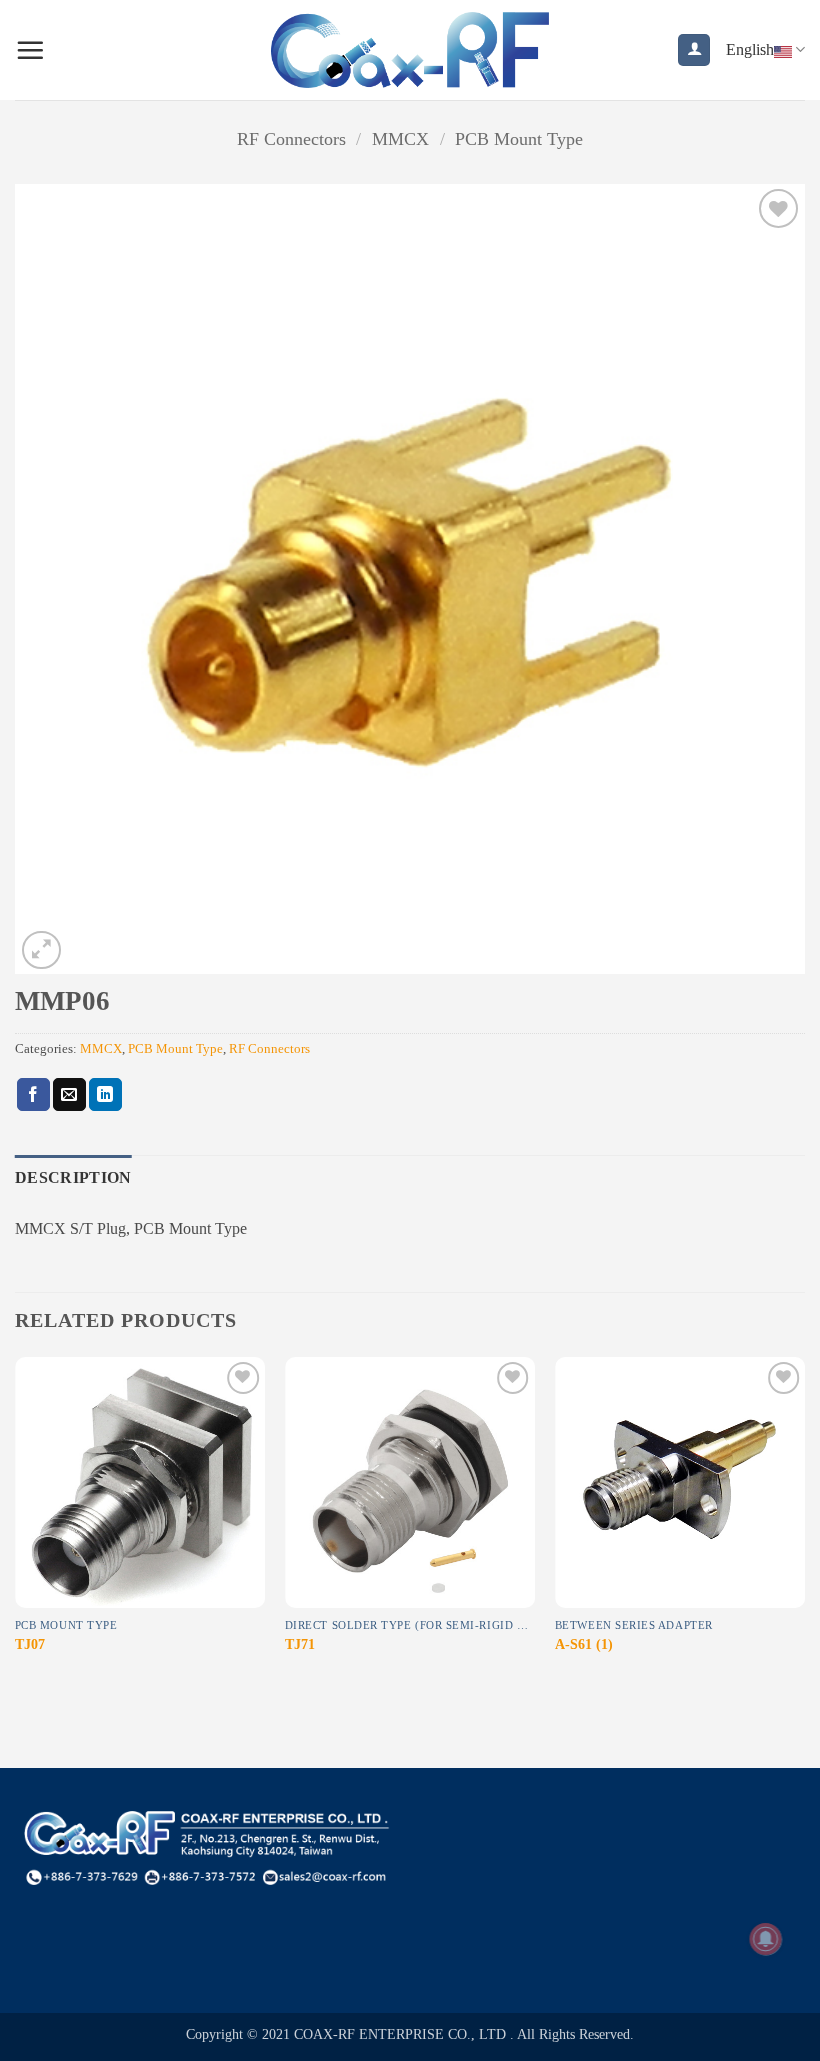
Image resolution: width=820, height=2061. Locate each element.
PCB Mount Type (519, 139)
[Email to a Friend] (69, 1095)
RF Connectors (291, 139)
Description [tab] (73, 1177)
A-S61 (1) (584, 1644)
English (750, 49)
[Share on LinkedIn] (105, 1095)
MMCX (400, 139)
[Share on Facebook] (33, 1095)
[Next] (804, 1525)
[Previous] (16, 1525)
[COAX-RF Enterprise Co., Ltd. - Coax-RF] (410, 49)
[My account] (694, 50)
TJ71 (300, 1644)
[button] (30, 50)
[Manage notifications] (766, 1939)
